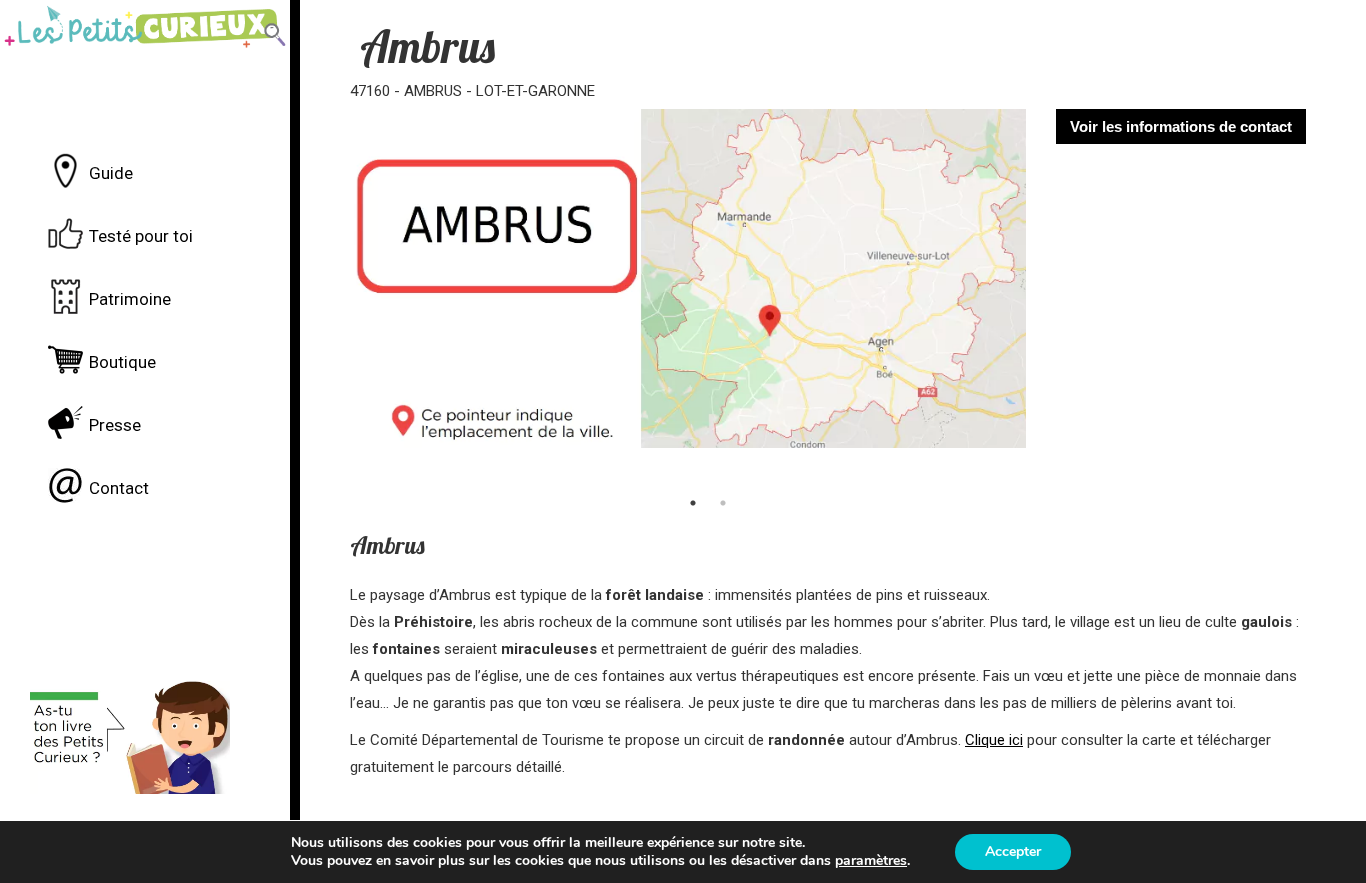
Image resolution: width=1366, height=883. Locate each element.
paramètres (871, 861)
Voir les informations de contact (1181, 126)
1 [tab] (693, 503)
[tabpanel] (688, 296)
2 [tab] (723, 503)
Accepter (1013, 851)
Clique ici (994, 740)
